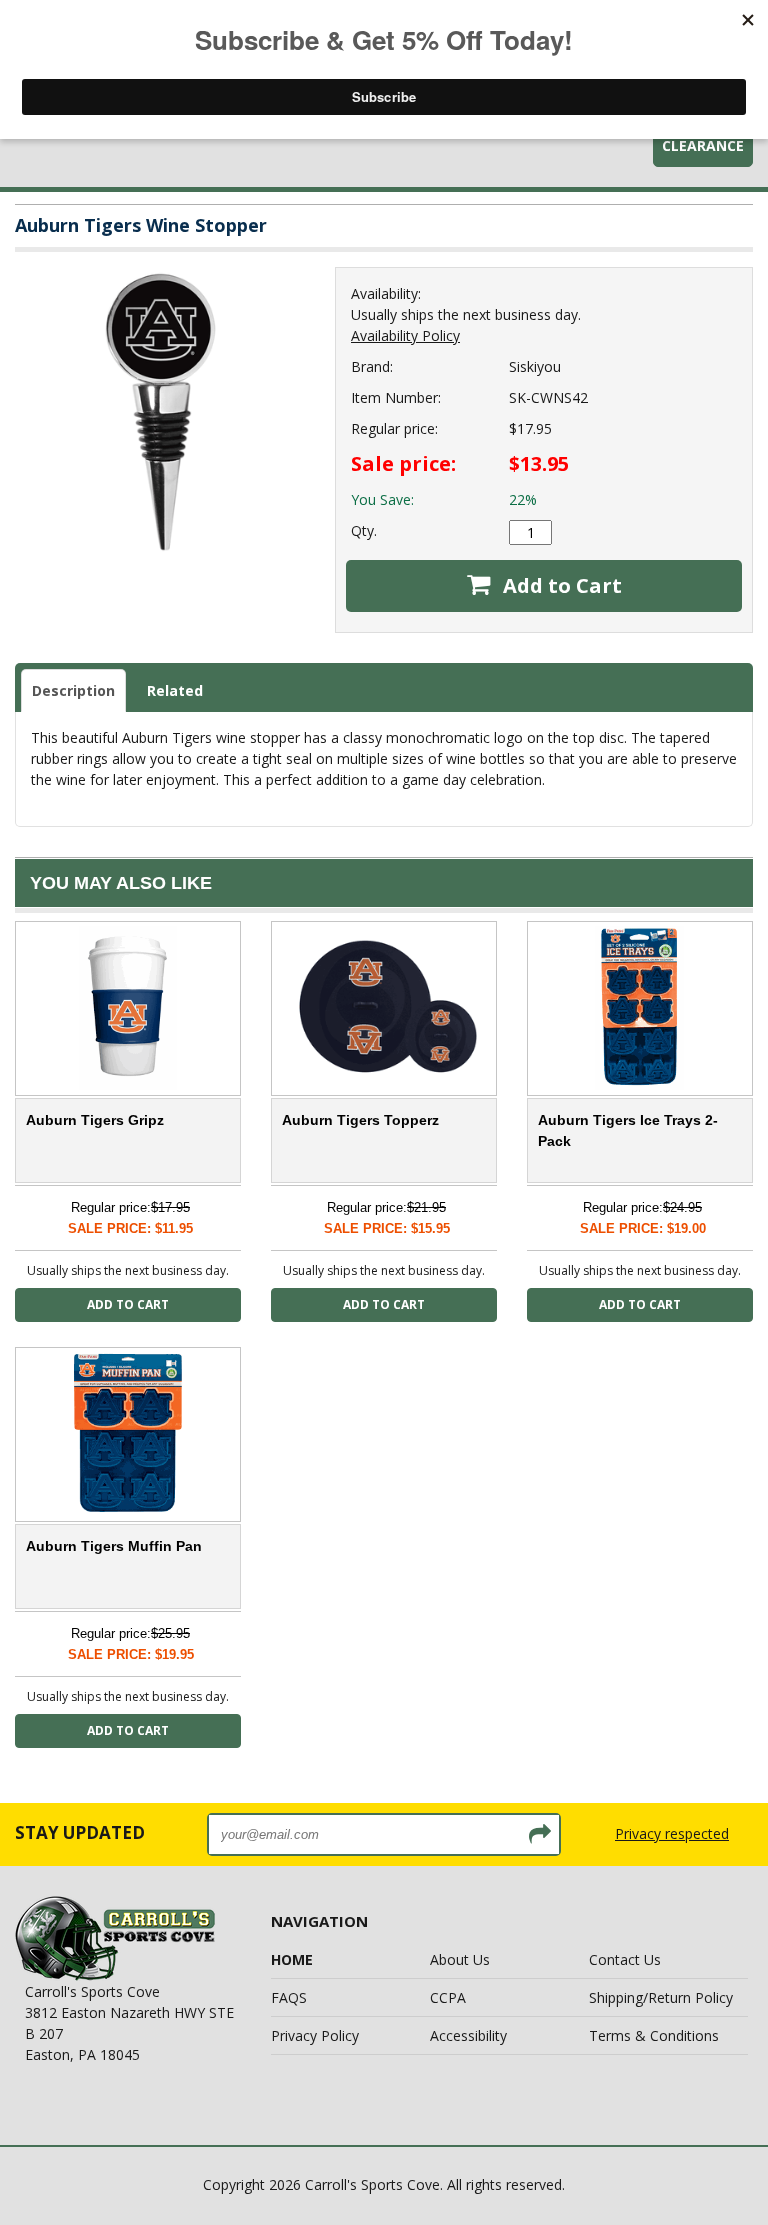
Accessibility (468, 2035)
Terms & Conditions (654, 2035)
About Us (460, 1959)
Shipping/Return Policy (661, 1997)
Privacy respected (672, 1833)
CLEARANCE (703, 145)
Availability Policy (405, 335)
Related (175, 690)
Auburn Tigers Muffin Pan (114, 1546)
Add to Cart (560, 585)
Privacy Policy (315, 2035)
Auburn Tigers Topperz (360, 1120)
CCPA (448, 1997)
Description (73, 690)
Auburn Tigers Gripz (95, 1120)
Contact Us (625, 1959)
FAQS (289, 1997)
